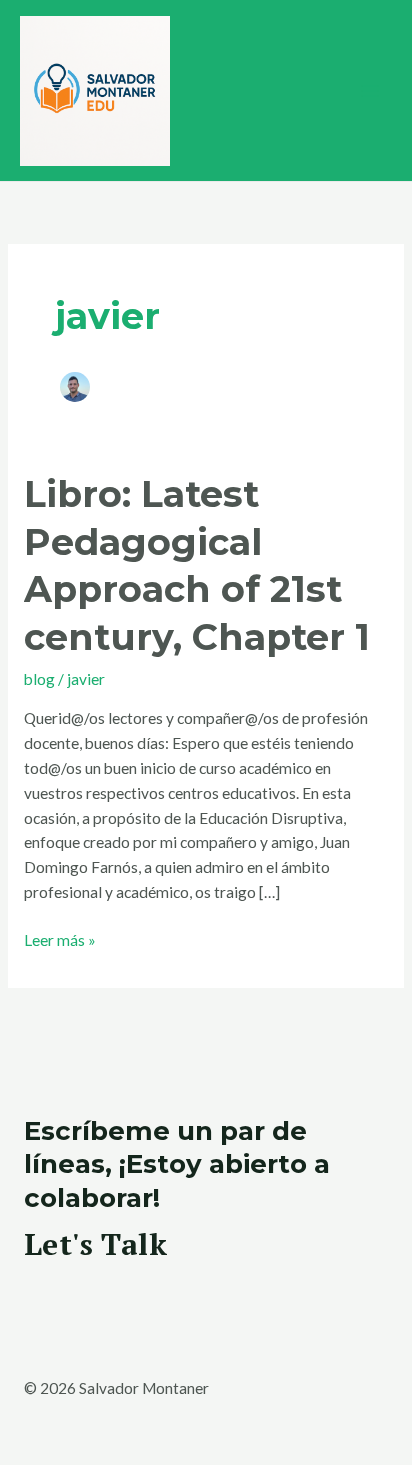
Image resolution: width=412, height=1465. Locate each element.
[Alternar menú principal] (370, 90)
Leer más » (60, 938)
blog (39, 679)
